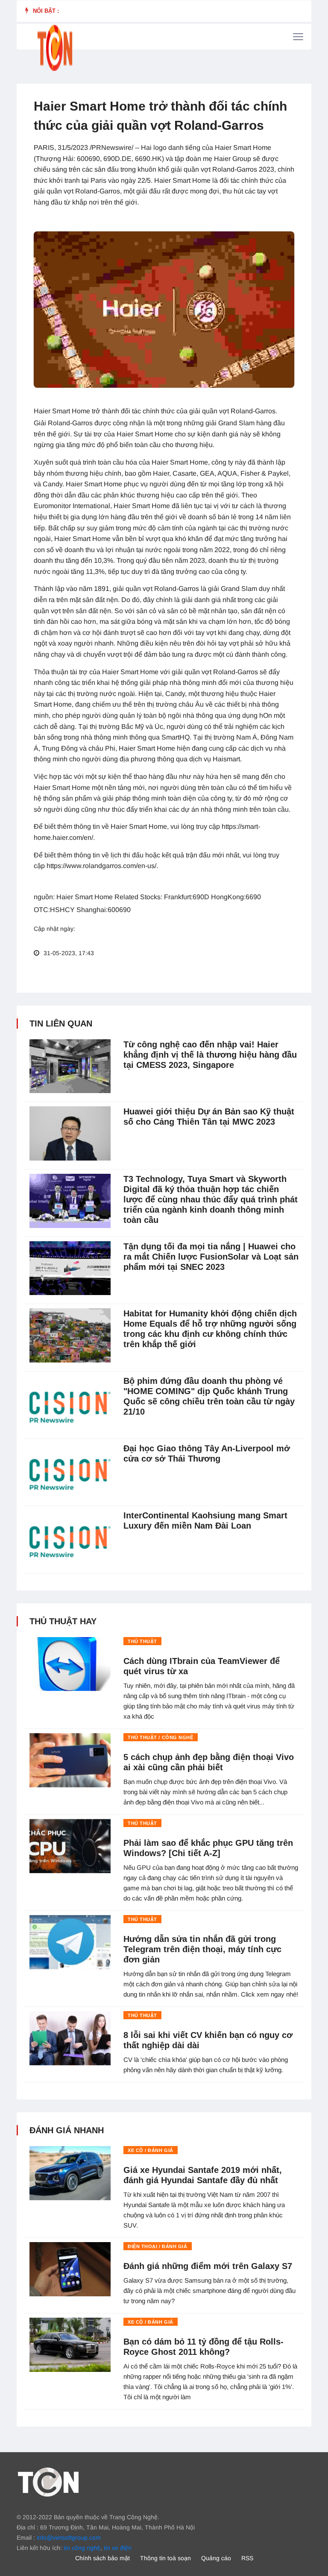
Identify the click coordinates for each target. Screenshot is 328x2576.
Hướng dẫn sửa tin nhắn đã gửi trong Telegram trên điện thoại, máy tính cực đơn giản (202, 1949)
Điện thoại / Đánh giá (158, 2246)
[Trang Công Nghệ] (48, 2482)
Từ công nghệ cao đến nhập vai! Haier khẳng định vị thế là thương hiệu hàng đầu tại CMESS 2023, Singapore (210, 1055)
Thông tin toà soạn (165, 2558)
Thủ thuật (142, 1641)
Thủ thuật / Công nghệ (161, 1737)
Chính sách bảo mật (102, 2558)
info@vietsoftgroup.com (69, 2538)
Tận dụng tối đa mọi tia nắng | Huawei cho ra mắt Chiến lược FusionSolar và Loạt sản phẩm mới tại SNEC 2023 (211, 1257)
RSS (247, 2558)
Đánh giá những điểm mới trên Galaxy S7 (208, 2266)
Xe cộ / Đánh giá (151, 2150)
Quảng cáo (216, 2558)
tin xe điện (118, 2548)
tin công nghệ (82, 2548)
